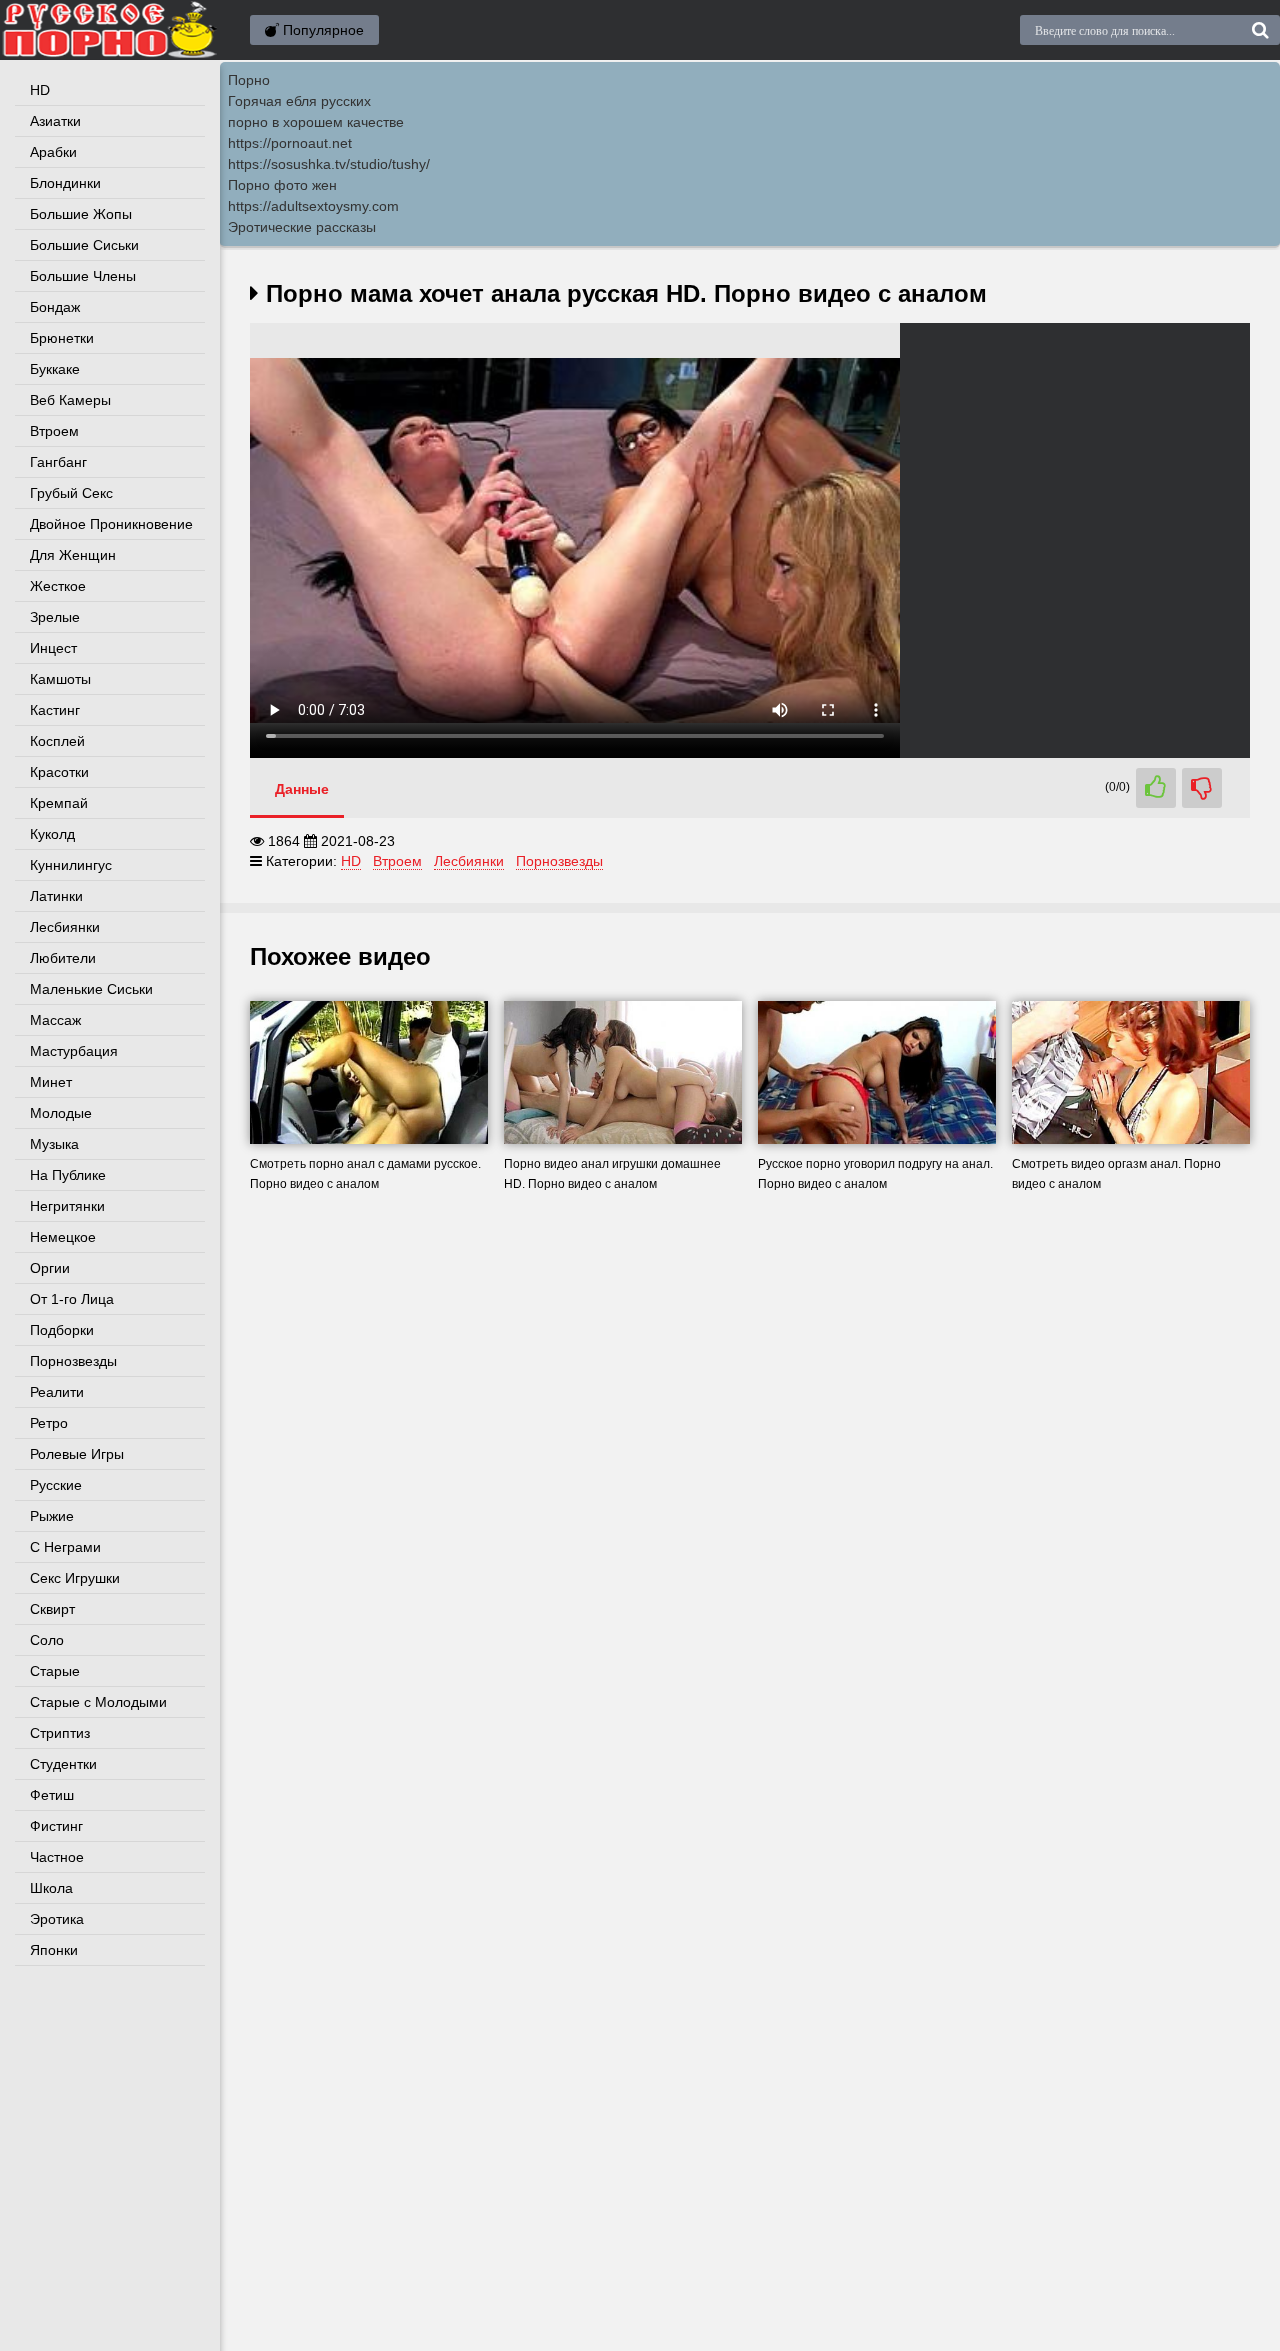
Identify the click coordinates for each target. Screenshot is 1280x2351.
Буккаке (55, 369)
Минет (51, 1082)
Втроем (54, 431)
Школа (51, 1888)
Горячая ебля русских (299, 101)
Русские (56, 1485)
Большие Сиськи (84, 245)
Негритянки (67, 1206)
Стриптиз (60, 1733)
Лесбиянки (65, 927)
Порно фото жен (282, 185)
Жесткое (58, 586)
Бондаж (55, 307)
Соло (47, 1640)
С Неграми (65, 1547)
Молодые (61, 1113)
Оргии (50, 1268)
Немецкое (63, 1237)
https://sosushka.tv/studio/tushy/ (329, 164)
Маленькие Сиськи (91, 989)
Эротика (57, 1919)
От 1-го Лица (72, 1299)
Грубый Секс (71, 493)
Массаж (55, 1020)
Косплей (57, 741)
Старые (55, 1671)
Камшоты (60, 679)
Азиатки (55, 121)
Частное (57, 1857)
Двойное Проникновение (111, 524)
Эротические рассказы (302, 227)
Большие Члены (83, 276)
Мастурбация (74, 1051)
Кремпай (59, 803)
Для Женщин (73, 555)
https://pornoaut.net (290, 143)
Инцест (53, 648)
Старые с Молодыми (98, 1702)
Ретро (49, 1423)
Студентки (63, 1764)
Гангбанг (58, 462)
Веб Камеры (70, 400)
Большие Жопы (81, 214)
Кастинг (55, 710)
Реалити (57, 1392)
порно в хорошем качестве (316, 122)
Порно (249, 80)
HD (40, 90)
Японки (54, 1950)
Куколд (52, 834)
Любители (63, 958)
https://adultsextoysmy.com (313, 206)
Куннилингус (71, 865)
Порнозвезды (73, 1361)
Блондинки (65, 183)
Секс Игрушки (75, 1578)
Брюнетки (62, 338)
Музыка (54, 1144)
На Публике (68, 1175)
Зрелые (55, 617)
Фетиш (52, 1795)
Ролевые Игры (77, 1454)
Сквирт (52, 1609)
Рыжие (52, 1516)
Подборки (62, 1330)
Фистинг (56, 1826)
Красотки (59, 772)
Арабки (53, 152)
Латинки (56, 896)
